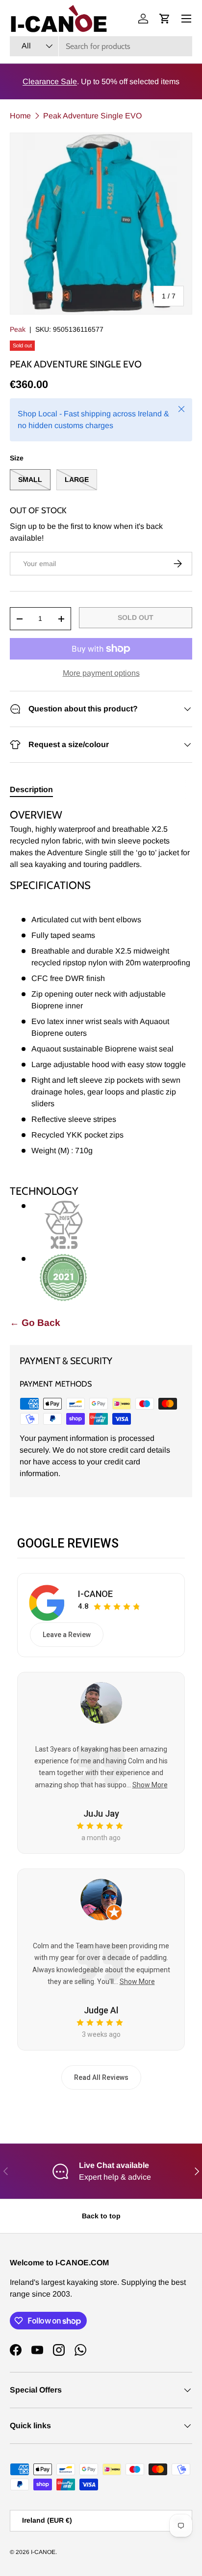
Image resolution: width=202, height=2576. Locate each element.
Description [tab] (31, 789)
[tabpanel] (101, 1055)
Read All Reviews (101, 2077)
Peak (18, 329)
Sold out (136, 617)
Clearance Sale (50, 81)
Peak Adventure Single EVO (92, 116)
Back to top (101, 2216)
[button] (165, 19)
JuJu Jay (101, 1813)
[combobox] (101, 46)
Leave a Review (67, 1635)
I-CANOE (95, 1594)
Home (20, 116)
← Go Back (35, 1323)
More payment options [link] (101, 673)
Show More (150, 1785)
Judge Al (101, 2010)
